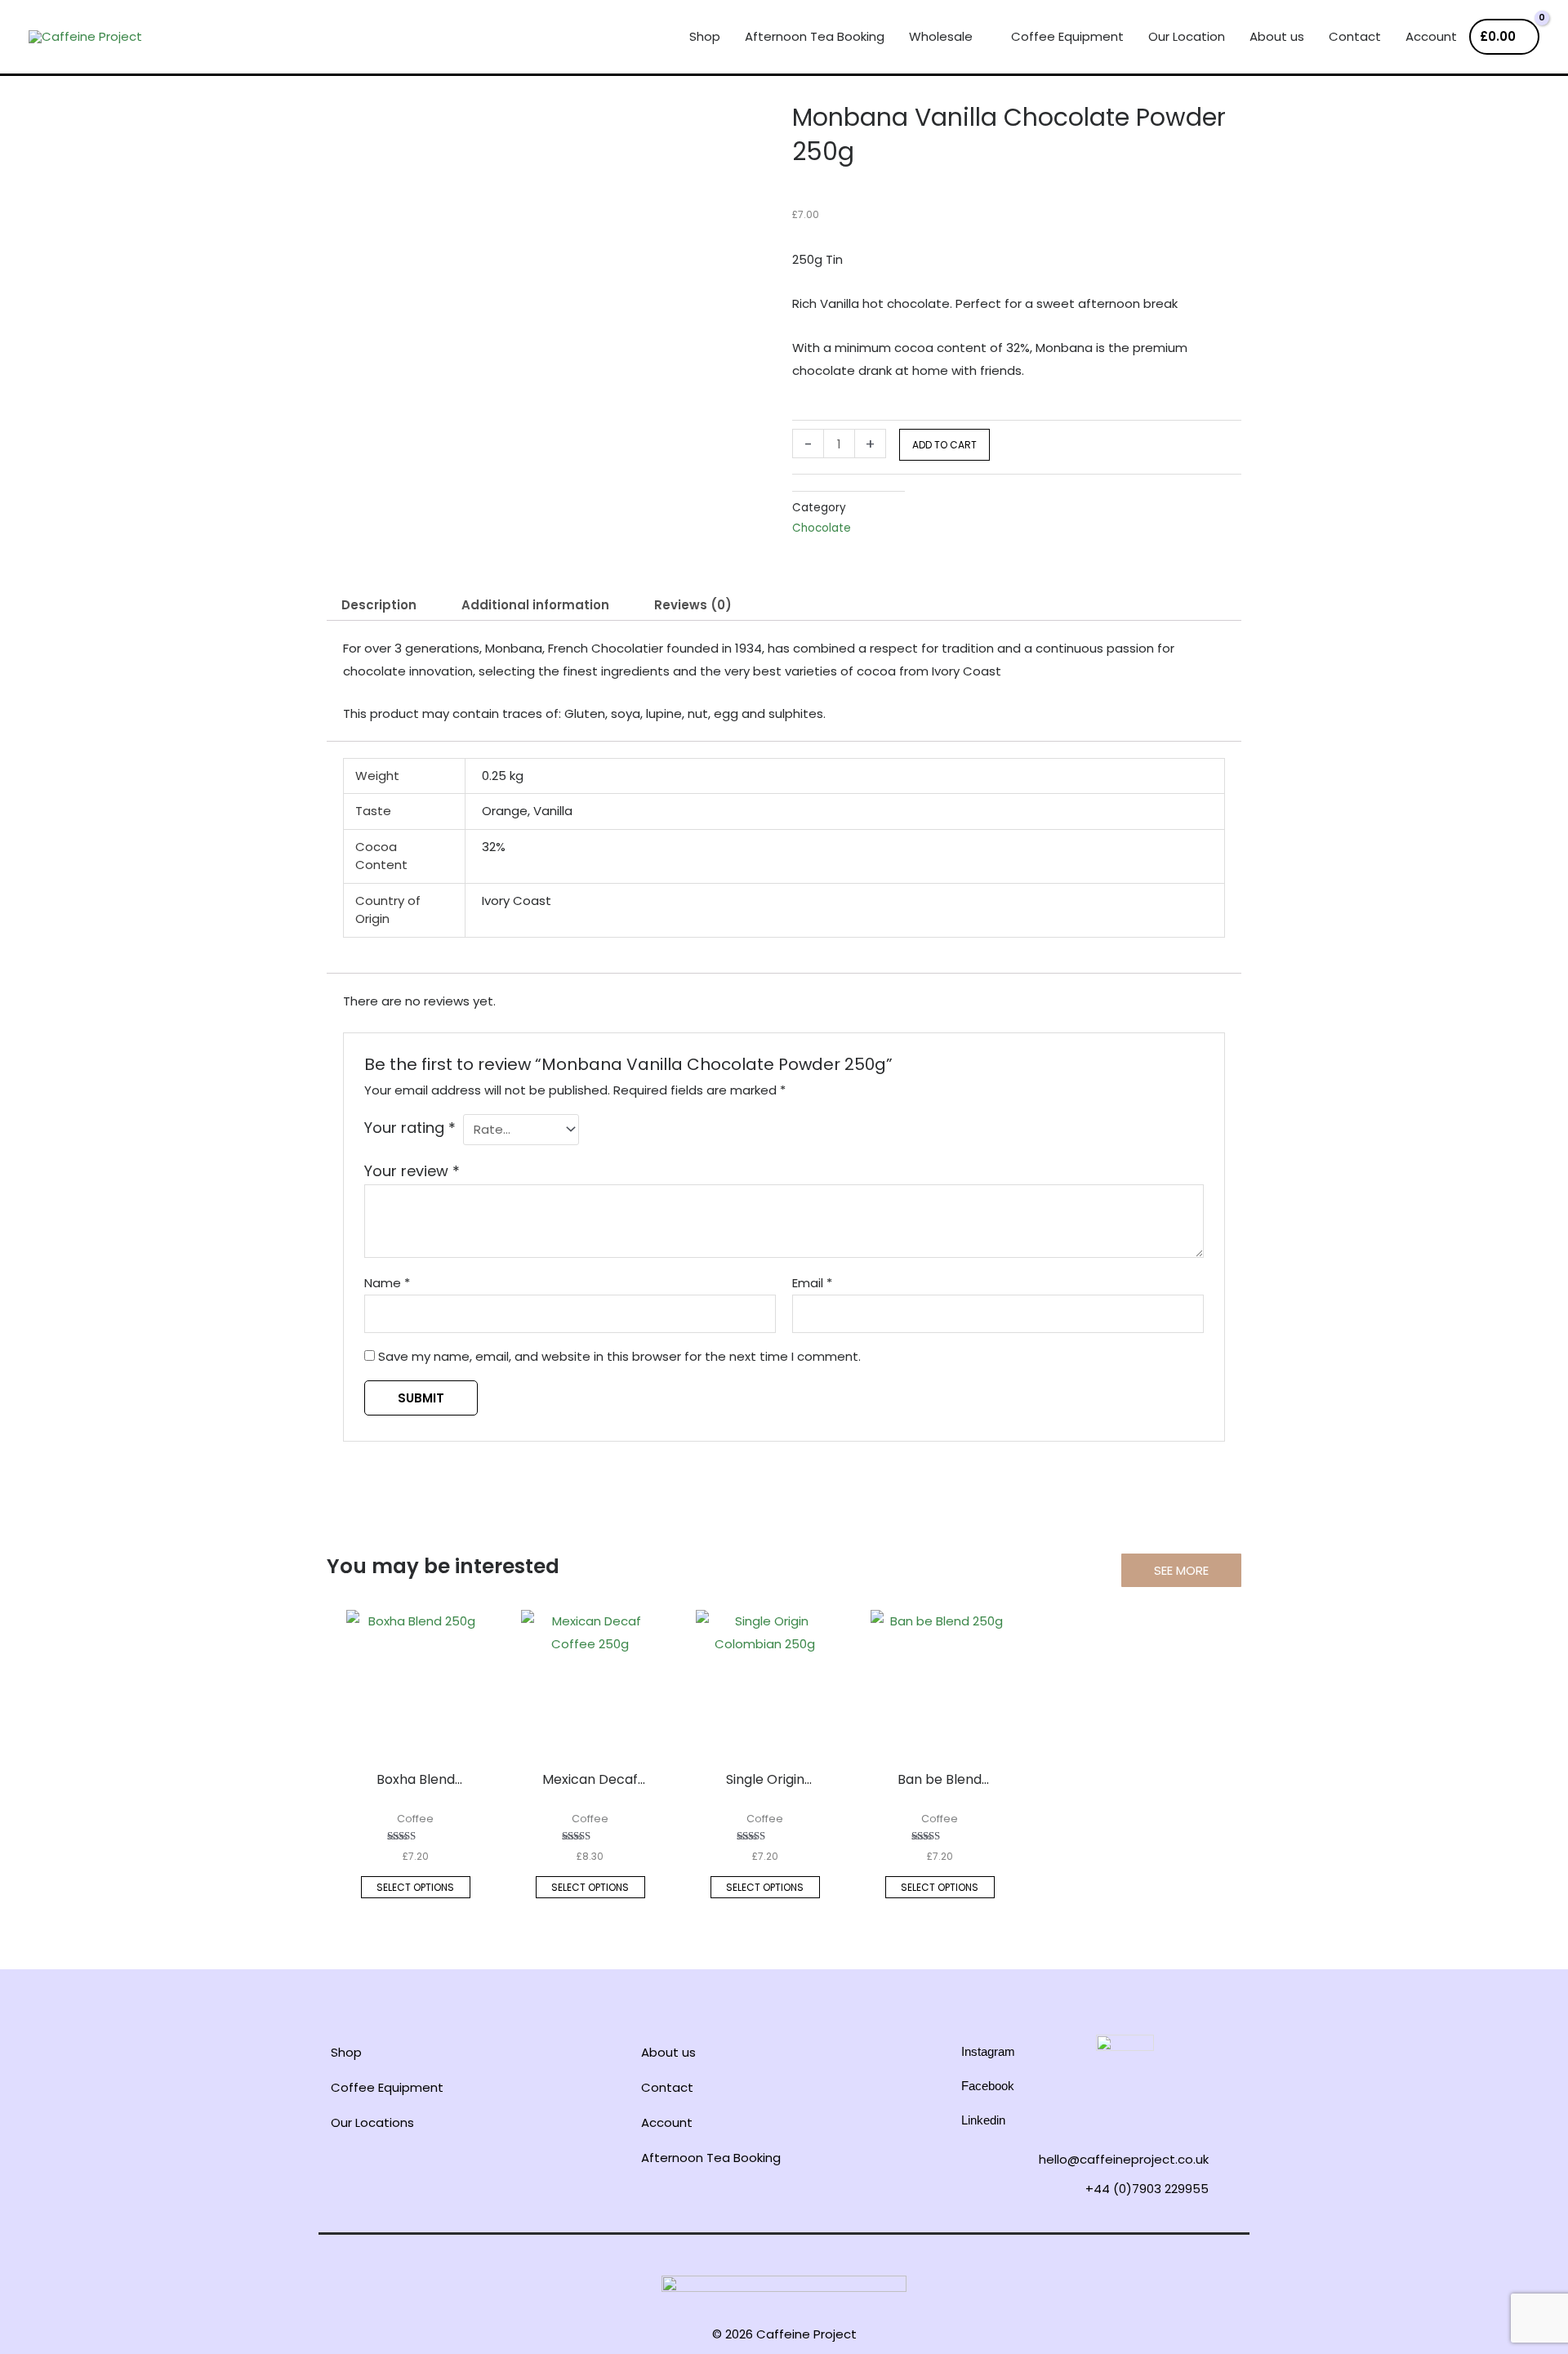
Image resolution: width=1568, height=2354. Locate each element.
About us (668, 2052)
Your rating (410, 1128)
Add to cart (944, 445)
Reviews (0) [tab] (693, 605)
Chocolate (822, 528)
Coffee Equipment (387, 2087)
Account (667, 2122)
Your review (412, 1171)
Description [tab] (379, 605)
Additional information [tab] (535, 605)
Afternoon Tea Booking (711, 2158)
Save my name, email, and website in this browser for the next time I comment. (619, 1356)
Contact (667, 2087)
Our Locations (372, 2122)
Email (812, 1283)
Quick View (415, 1735)
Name (387, 1283)
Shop (346, 2052)
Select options (415, 1887)
